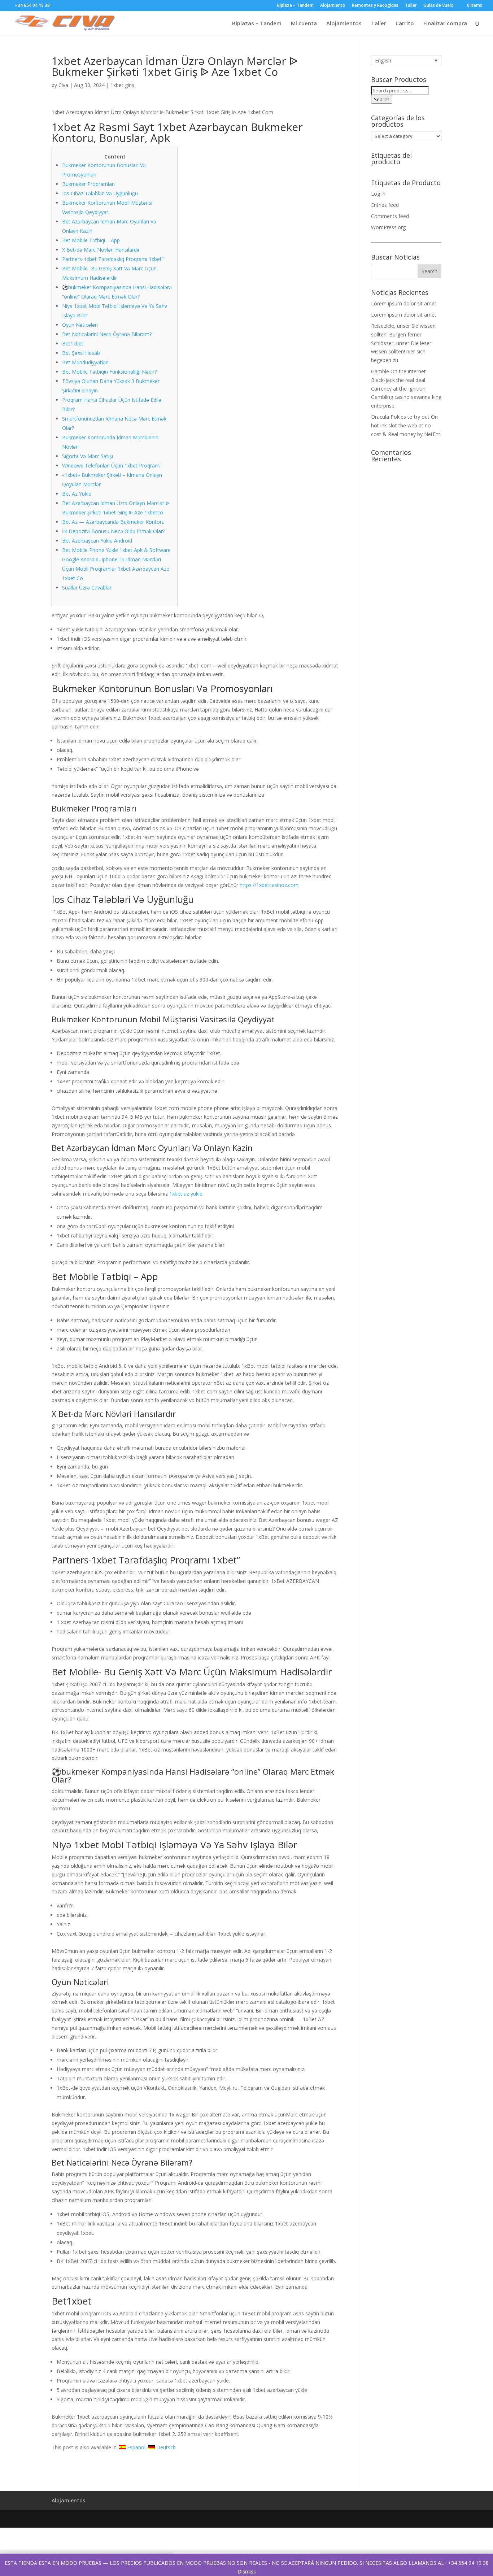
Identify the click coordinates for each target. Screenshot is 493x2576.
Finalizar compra (445, 24)
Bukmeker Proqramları (88, 184)
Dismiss (247, 2571)
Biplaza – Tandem (295, 6)
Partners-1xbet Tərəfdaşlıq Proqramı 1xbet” (113, 259)
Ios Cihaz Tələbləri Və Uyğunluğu (100, 193)
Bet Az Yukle (77, 494)
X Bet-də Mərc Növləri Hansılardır (101, 250)
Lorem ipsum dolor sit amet (404, 303)
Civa (63, 85)
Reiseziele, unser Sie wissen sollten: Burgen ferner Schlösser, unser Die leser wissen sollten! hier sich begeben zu (403, 343)
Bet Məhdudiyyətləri (85, 362)
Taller (411, 6)
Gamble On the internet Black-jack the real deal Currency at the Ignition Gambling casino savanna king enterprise (406, 388)
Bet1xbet (73, 343)
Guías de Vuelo (439, 6)
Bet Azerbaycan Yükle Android (97, 541)
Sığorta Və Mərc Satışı (88, 456)
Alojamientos (344, 24)
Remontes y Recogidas (375, 6)
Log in (378, 194)
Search (382, 99)
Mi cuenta (304, 24)
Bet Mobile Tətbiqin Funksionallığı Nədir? (109, 372)
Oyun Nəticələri (80, 325)
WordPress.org (388, 227)
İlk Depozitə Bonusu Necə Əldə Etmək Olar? (114, 531)
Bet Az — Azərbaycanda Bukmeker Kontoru (113, 522)
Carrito (405, 24)
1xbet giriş (122, 85)
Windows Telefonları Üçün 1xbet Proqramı (111, 465)
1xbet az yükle (186, 1194)
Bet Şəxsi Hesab (81, 353)
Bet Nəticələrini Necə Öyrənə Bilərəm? (107, 334)
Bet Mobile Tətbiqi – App (91, 240)
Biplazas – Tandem (257, 24)
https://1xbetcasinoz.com (269, 885)
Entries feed (385, 205)
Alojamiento (333, 6)
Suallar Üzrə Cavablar (87, 588)
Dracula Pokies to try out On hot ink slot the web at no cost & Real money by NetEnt (406, 425)
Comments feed (390, 216)
